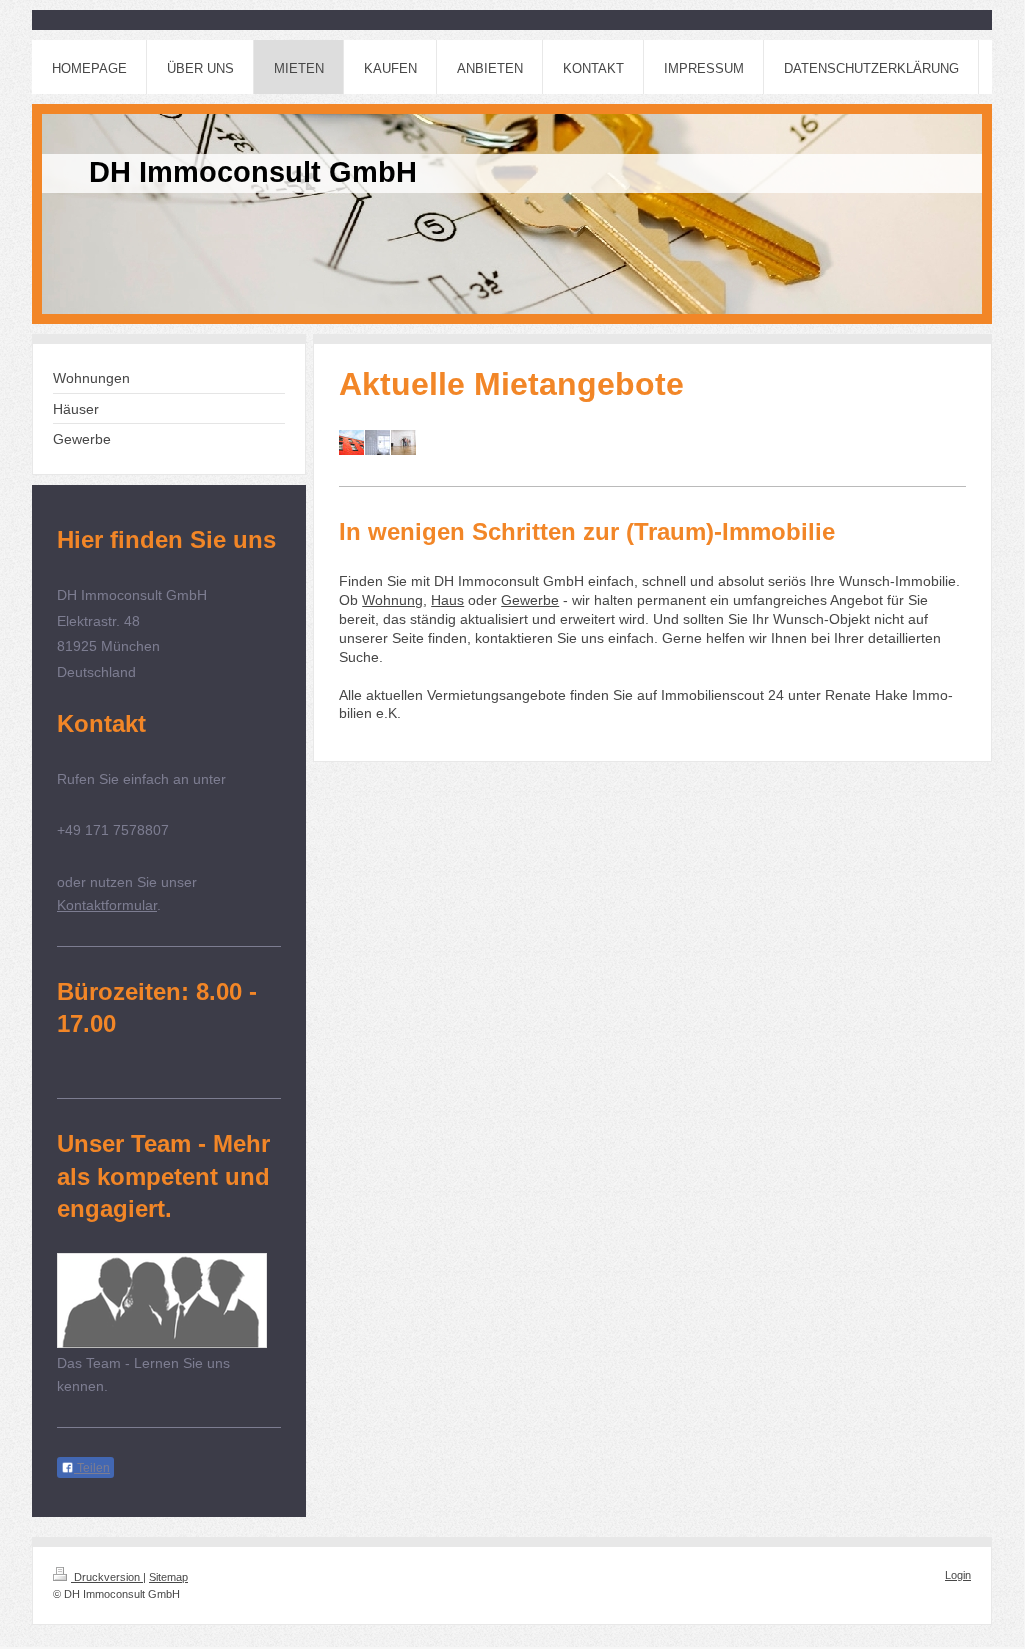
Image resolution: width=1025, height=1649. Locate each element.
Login (958, 1575)
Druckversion (107, 1577)
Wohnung (392, 600)
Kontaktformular (107, 905)
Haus (447, 600)
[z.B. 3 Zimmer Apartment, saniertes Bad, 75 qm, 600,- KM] (377, 442)
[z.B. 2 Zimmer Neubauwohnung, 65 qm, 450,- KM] (351, 442)
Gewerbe (530, 600)
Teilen (92, 1468)
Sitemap (168, 1577)
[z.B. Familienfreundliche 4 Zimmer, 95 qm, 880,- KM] (403, 442)
